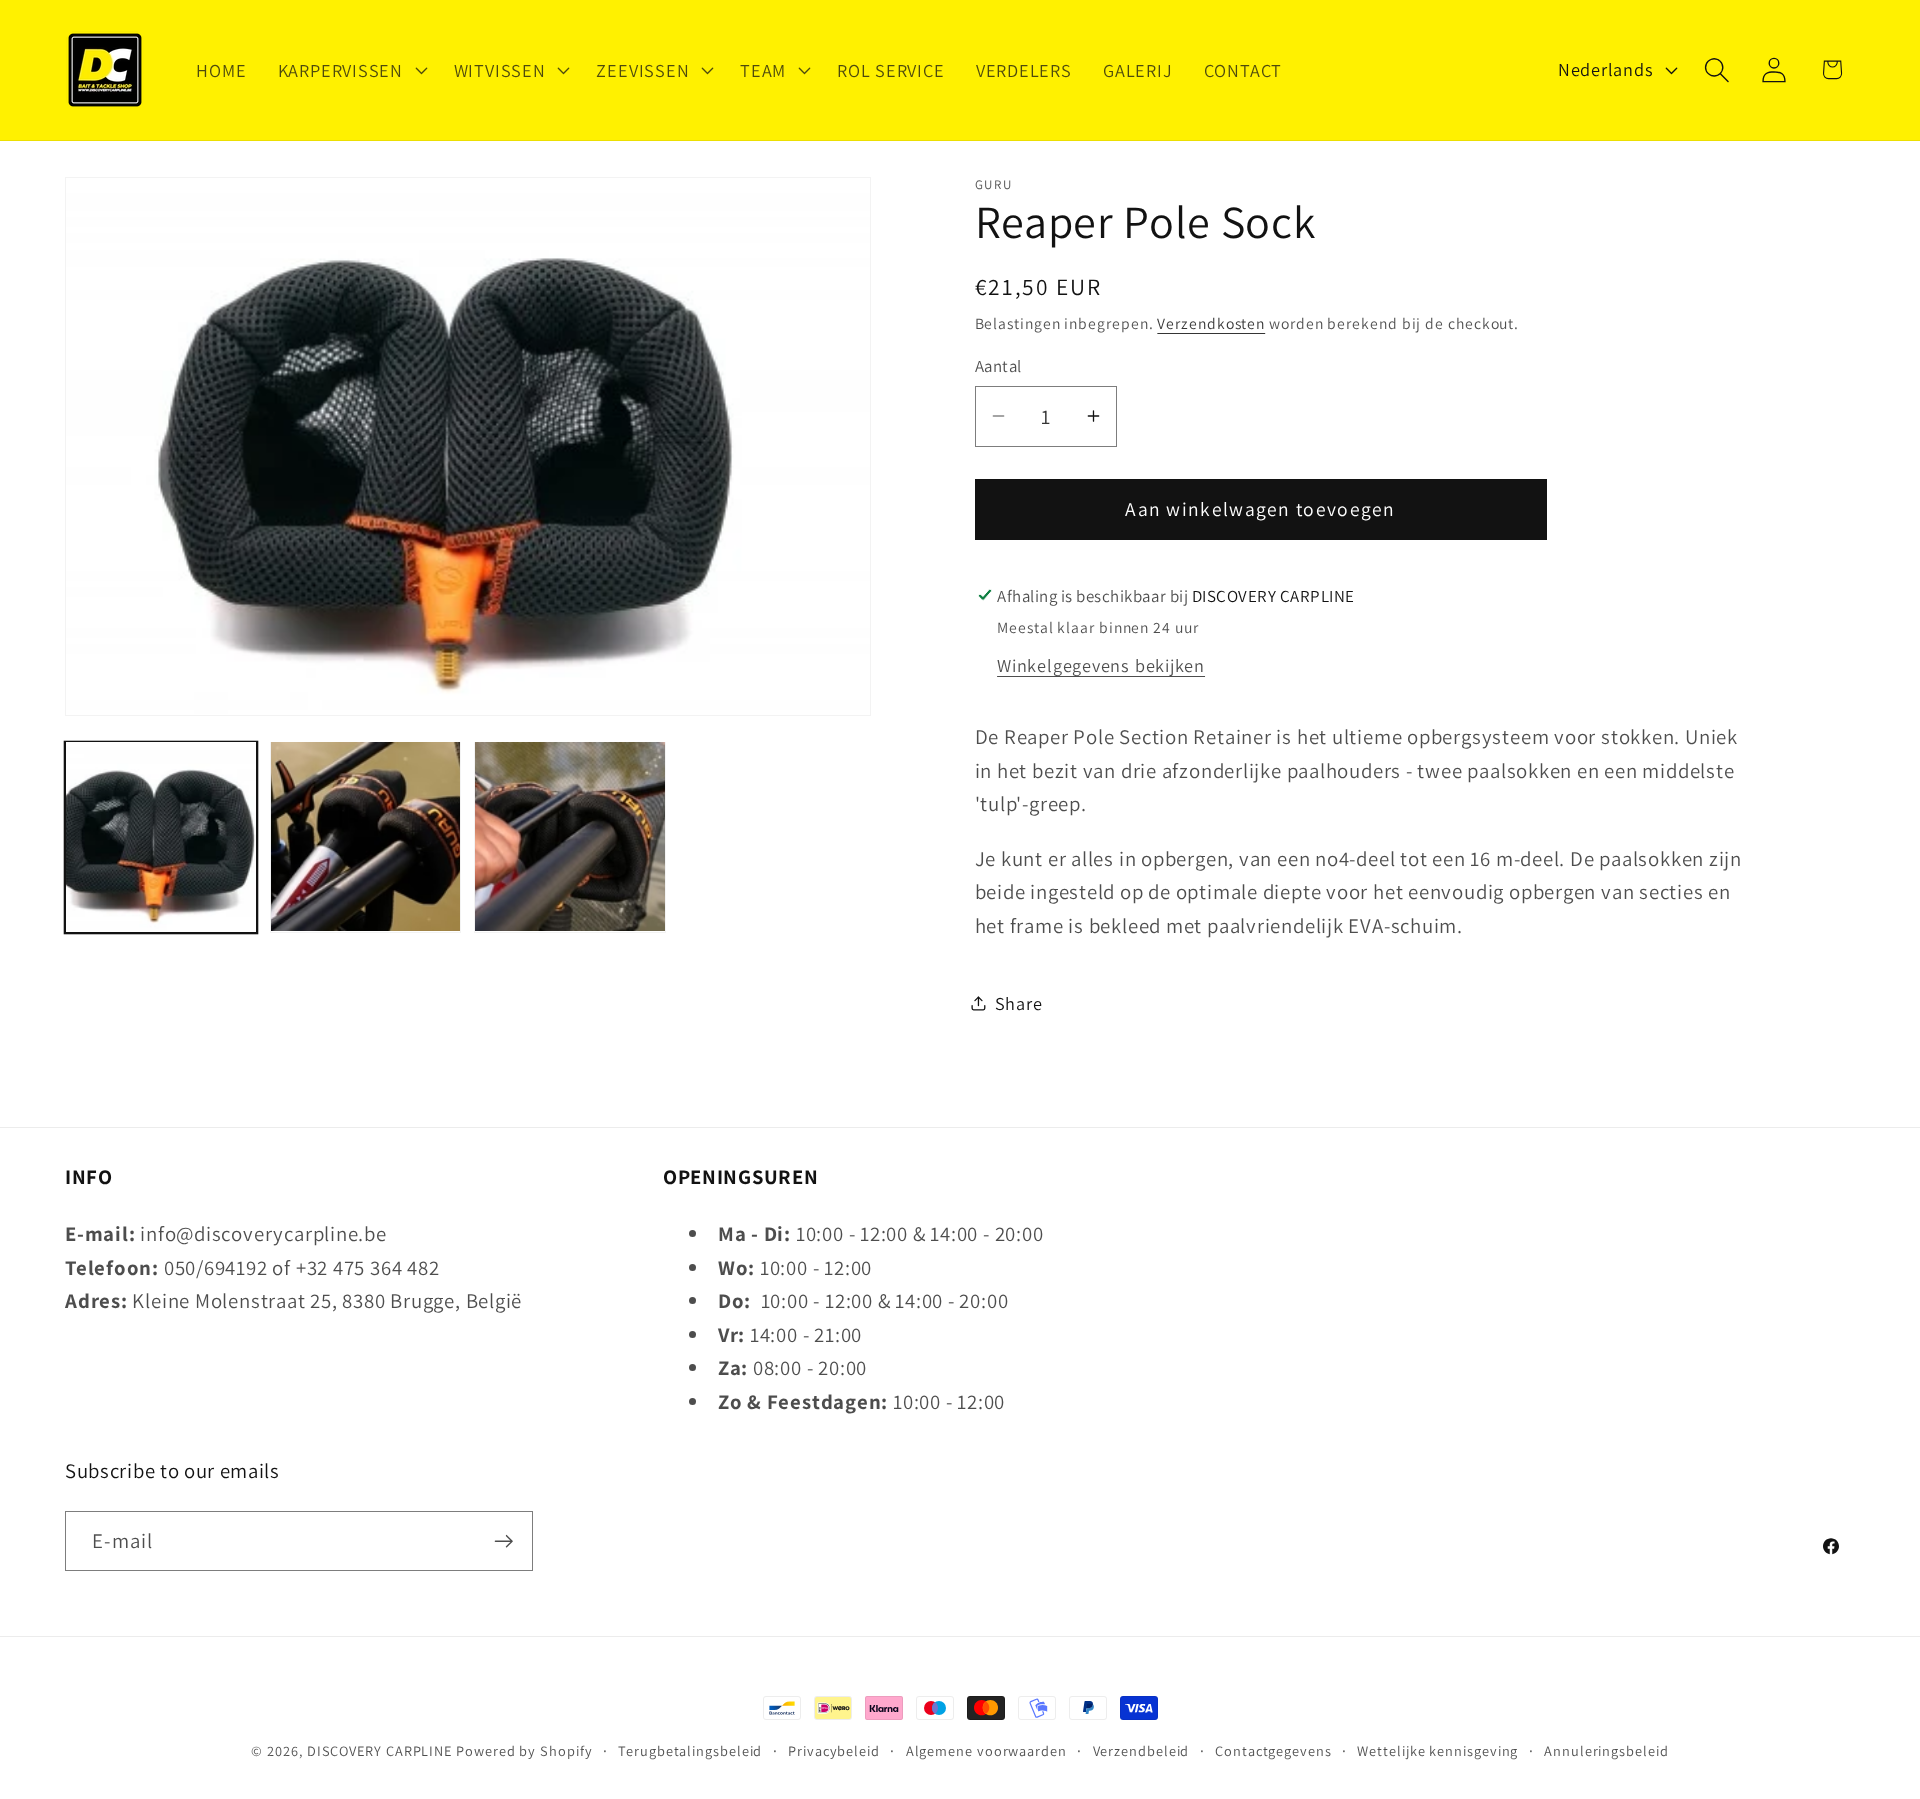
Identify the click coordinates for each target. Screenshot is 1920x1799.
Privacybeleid (834, 1750)
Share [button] (1019, 1002)
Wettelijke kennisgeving (1437, 1750)
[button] (350, 70)
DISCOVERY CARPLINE (379, 1750)
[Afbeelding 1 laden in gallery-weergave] (161, 837)
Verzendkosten (1211, 322)
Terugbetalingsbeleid (690, 1750)
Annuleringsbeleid (1606, 1750)
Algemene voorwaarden (986, 1750)
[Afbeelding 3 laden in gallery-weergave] (570, 837)
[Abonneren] (503, 1541)
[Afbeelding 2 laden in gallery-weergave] (366, 837)
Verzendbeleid (1141, 1750)
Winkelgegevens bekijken (1101, 665)
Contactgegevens (1273, 1750)
